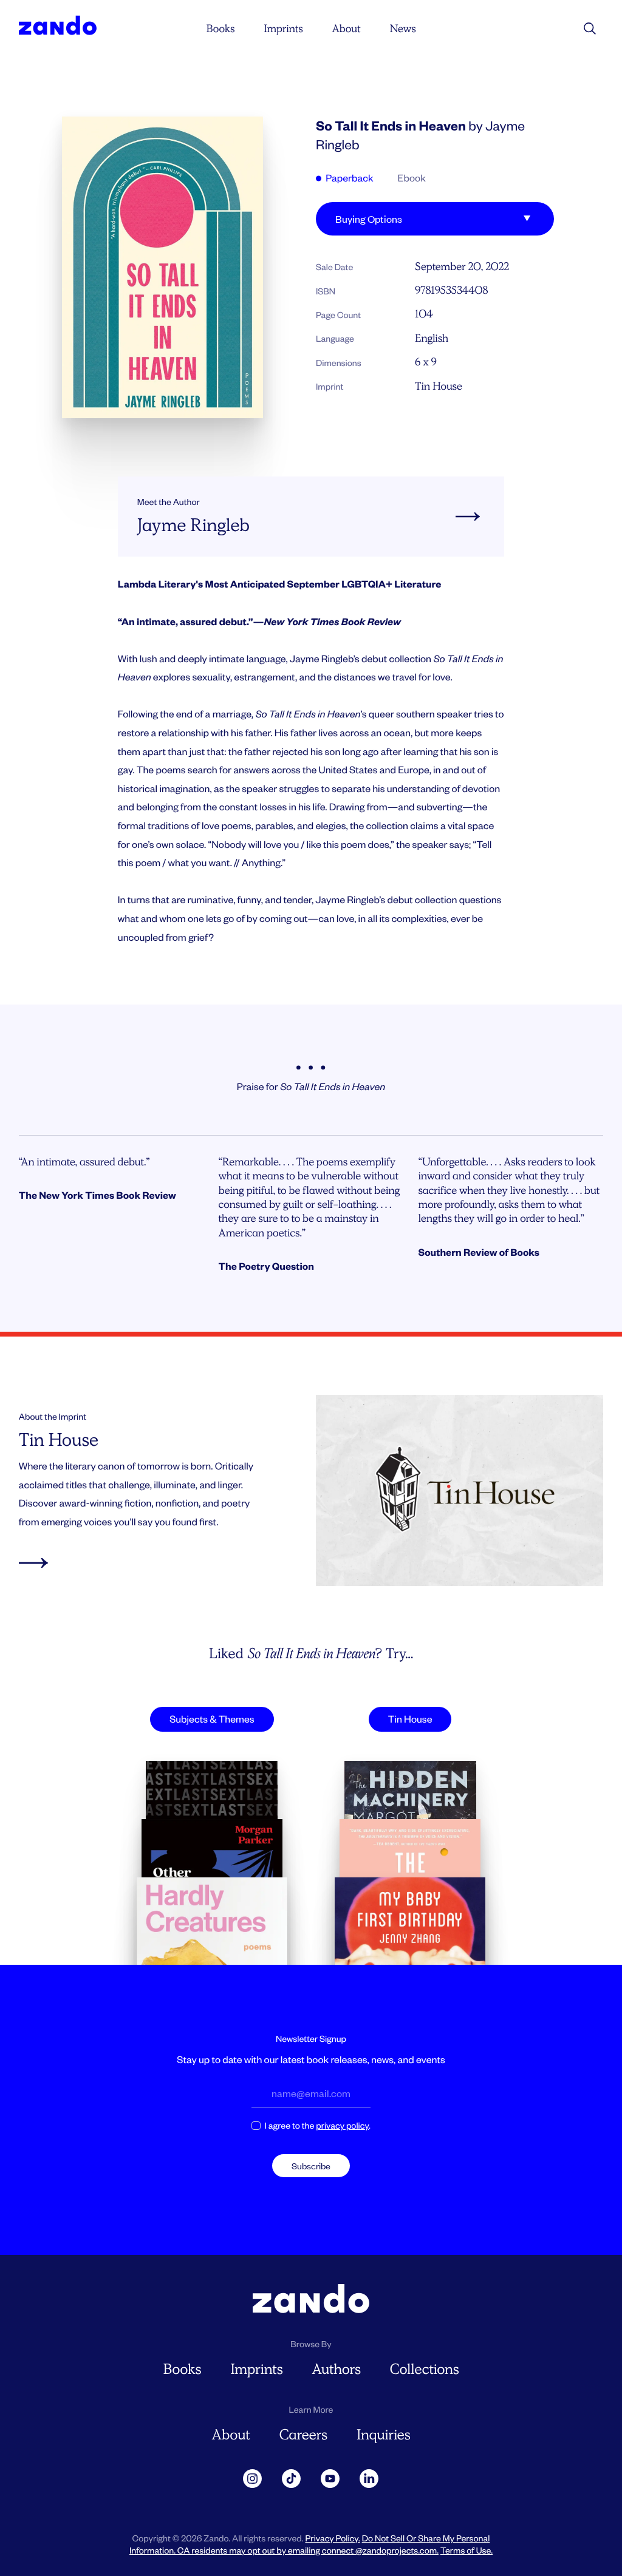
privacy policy (342, 2125)
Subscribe (311, 2166)
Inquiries (384, 2435)
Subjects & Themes (212, 1719)
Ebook (412, 178)
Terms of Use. (466, 2550)
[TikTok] (292, 2479)
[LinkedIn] (369, 2479)
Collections (425, 2369)
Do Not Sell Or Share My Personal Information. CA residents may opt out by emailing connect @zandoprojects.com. (310, 2544)
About (346, 29)
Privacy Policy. (332, 2538)
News (402, 29)
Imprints (283, 29)
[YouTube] (330, 2479)
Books (221, 29)
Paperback (349, 178)
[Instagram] (253, 2479)
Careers (303, 2435)
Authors (336, 2369)
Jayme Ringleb (193, 525)
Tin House (439, 386)
